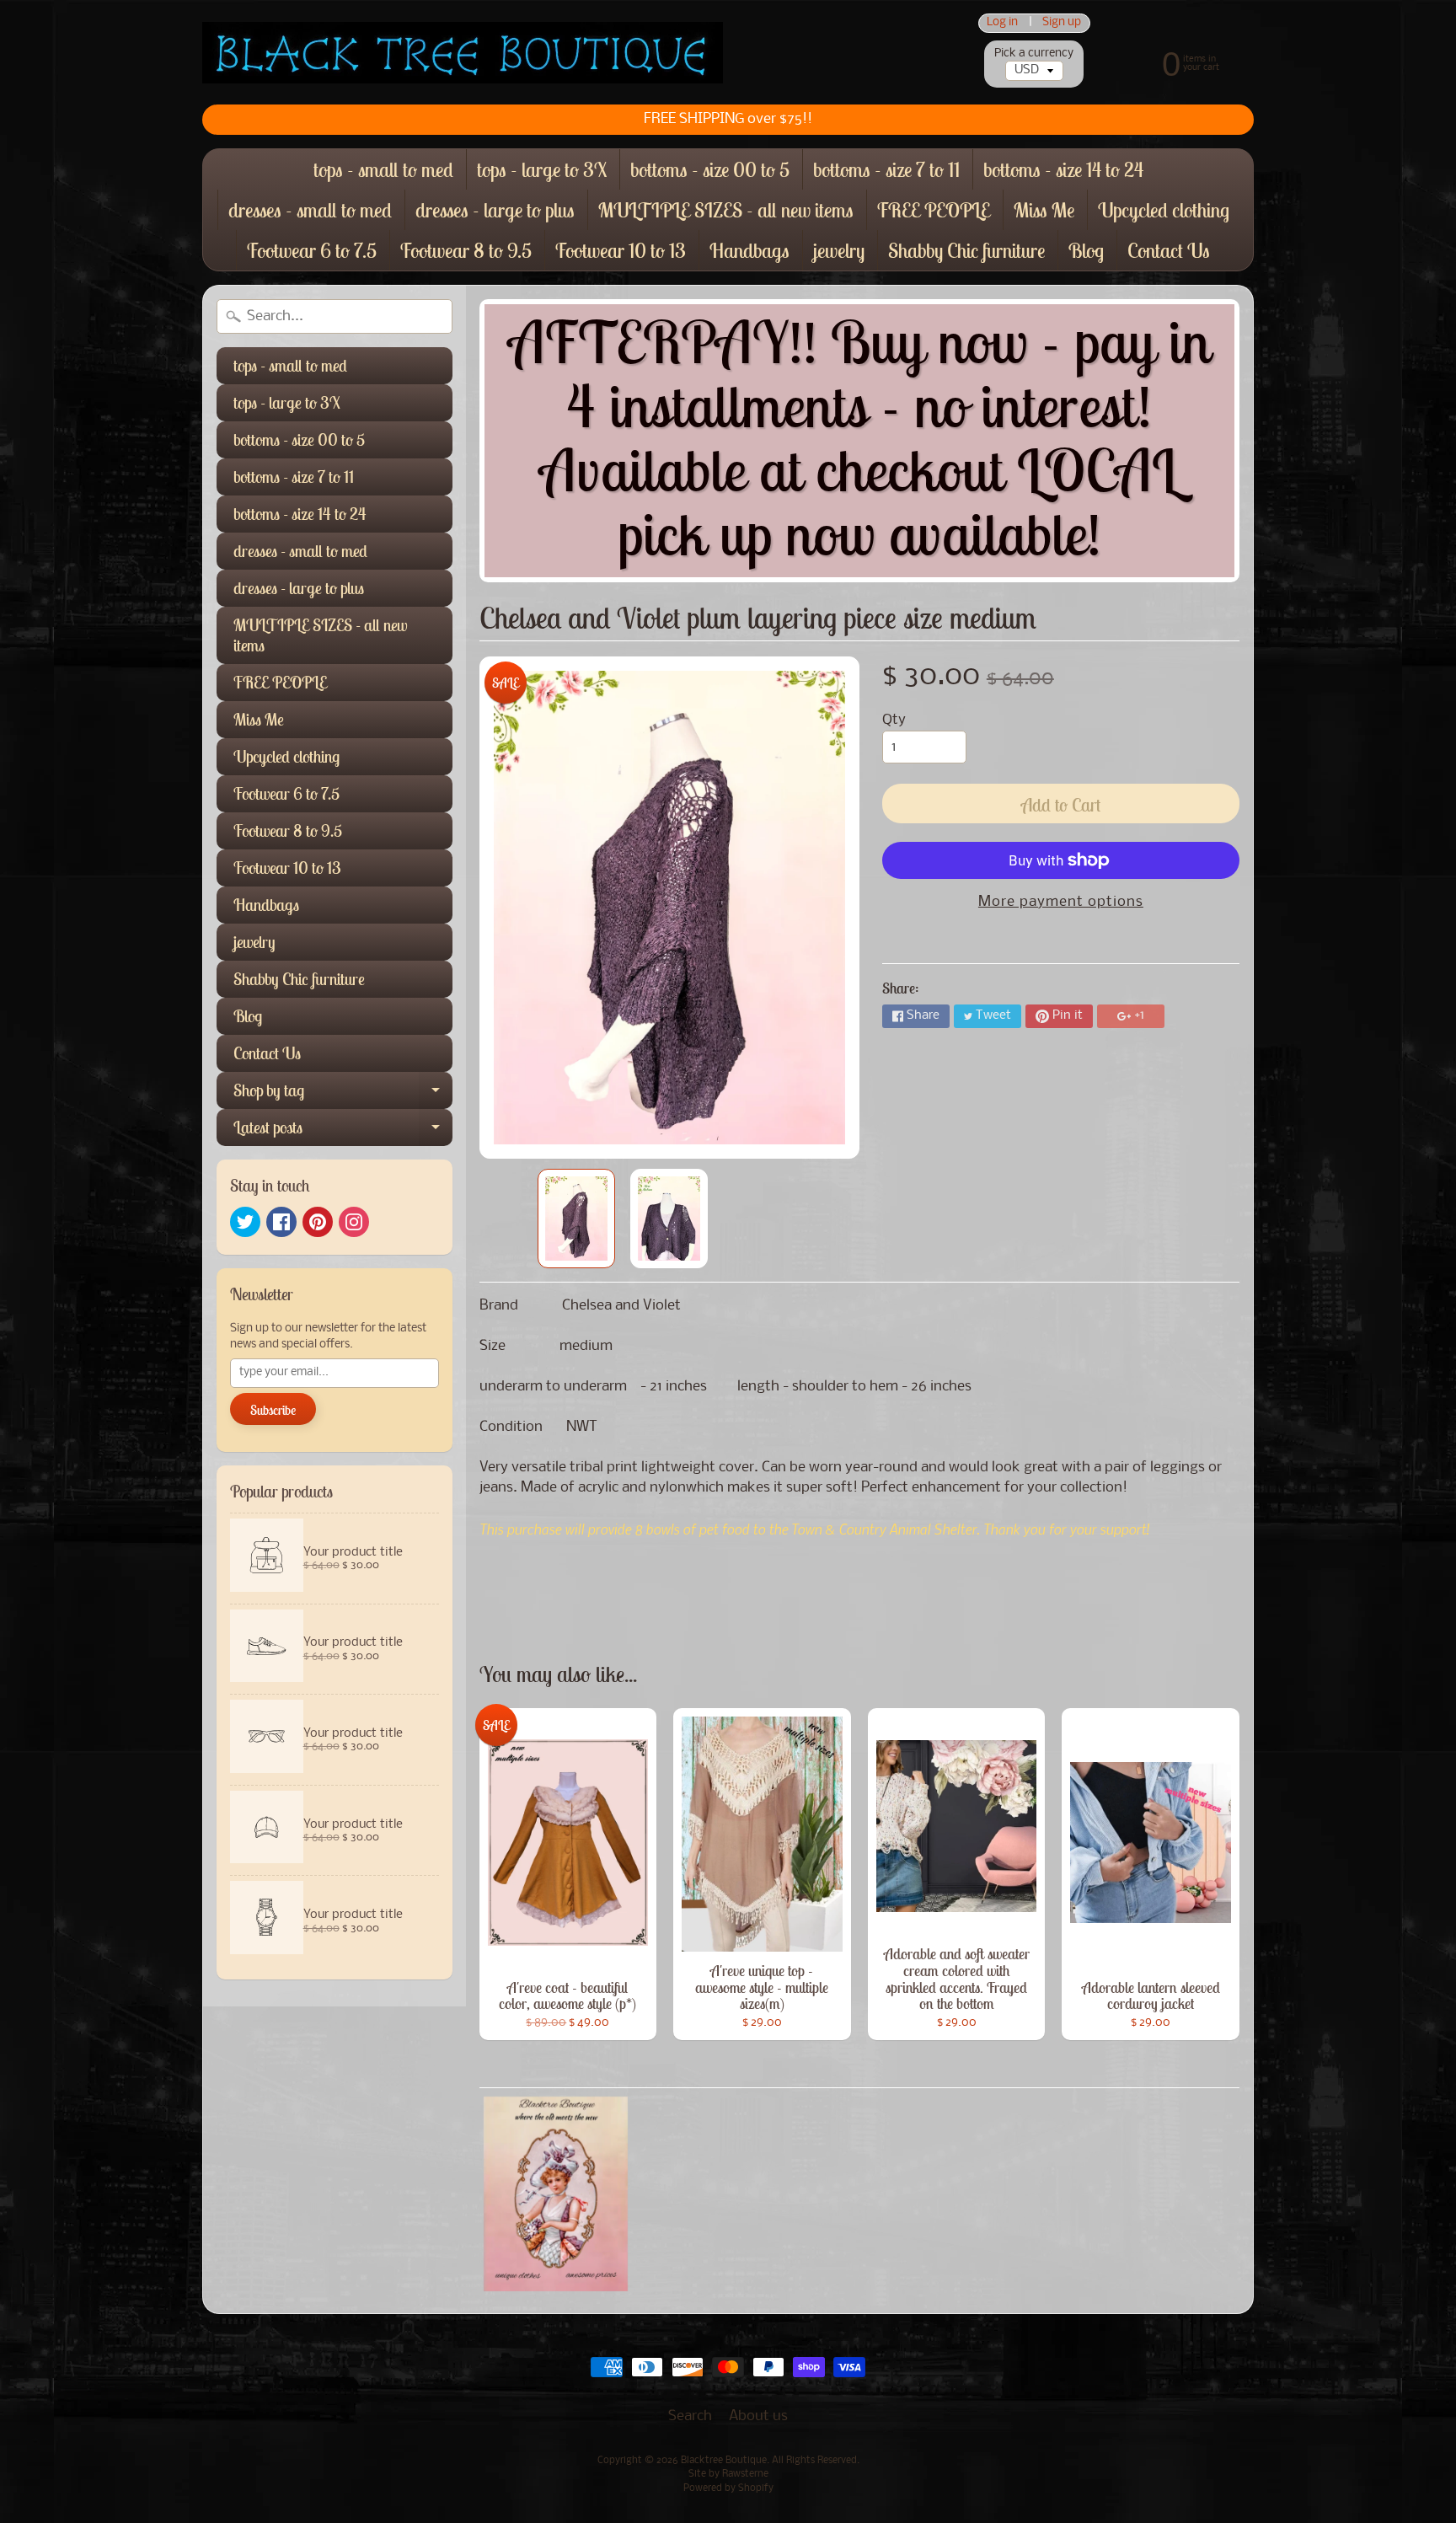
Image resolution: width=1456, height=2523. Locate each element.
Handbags (749, 250)
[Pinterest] (318, 1222)
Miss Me (1044, 210)
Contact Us (1169, 250)
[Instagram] (354, 1222)
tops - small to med (383, 169)
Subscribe (273, 1410)
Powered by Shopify (728, 2488)
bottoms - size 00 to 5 (710, 169)
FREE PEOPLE (934, 210)
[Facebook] (281, 1222)
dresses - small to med (310, 210)
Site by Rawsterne (728, 2474)
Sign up (1062, 23)
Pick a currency (1034, 54)
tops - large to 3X (542, 169)
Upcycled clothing (1164, 210)
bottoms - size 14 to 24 (1063, 169)
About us (758, 2416)
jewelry (839, 250)
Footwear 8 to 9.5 (466, 250)
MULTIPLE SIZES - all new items (726, 210)
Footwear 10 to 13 (621, 250)
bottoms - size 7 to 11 (886, 169)
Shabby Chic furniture (966, 250)
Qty (894, 720)
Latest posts (343, 1131)
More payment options (1061, 902)
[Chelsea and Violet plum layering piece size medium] (576, 1219)
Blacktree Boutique (724, 2461)
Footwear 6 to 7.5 (312, 250)
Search (690, 2416)
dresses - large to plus (495, 210)
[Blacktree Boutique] (463, 53)
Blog (1086, 250)
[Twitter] (245, 1222)
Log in (1002, 23)
